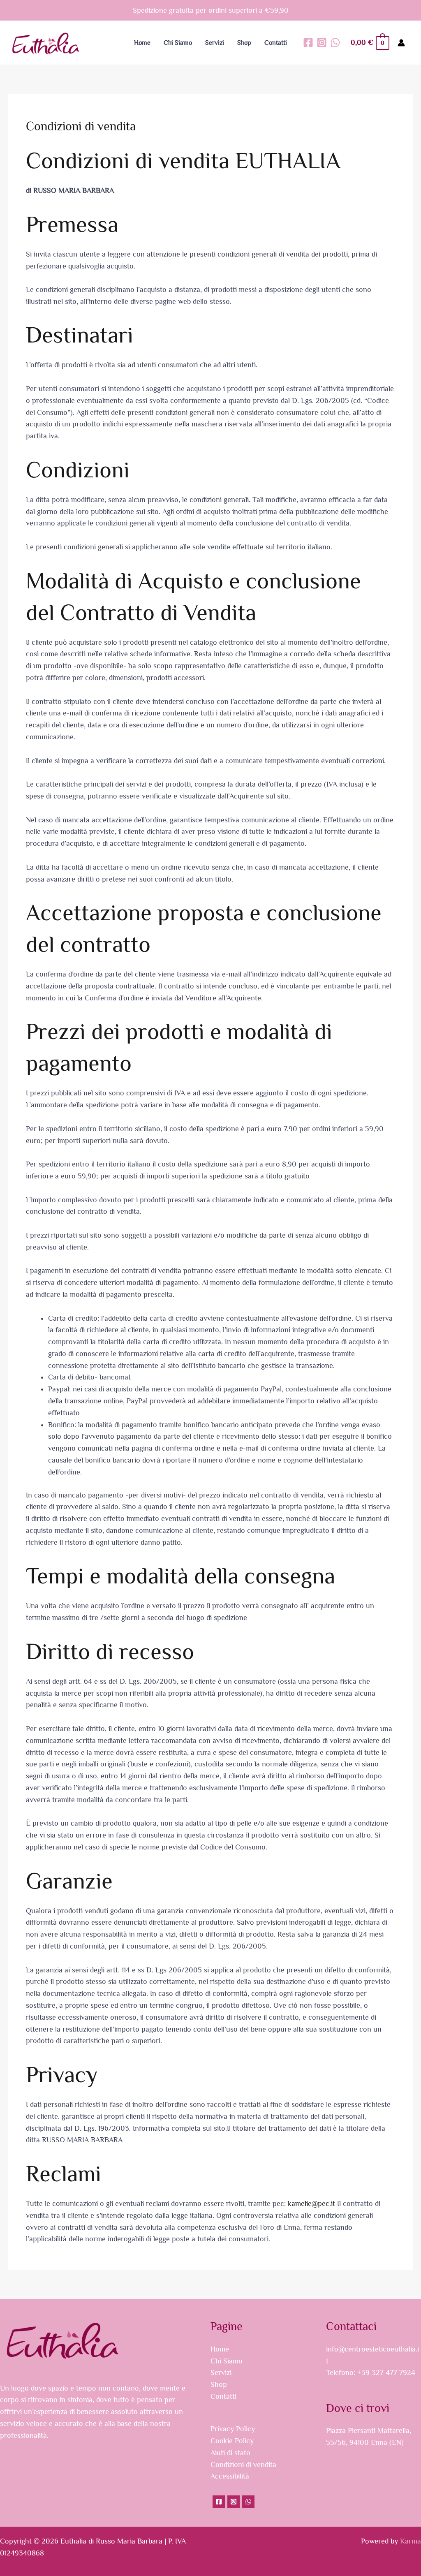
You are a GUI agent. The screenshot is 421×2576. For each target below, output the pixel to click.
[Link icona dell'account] (401, 43)
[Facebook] (308, 43)
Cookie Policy (232, 2441)
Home (220, 2349)
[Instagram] (322, 43)
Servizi (221, 2372)
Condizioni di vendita (243, 2465)
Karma (411, 2541)
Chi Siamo (227, 2361)
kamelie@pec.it (311, 2203)
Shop (219, 2384)
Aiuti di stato (230, 2453)
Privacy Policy (233, 2429)
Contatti (223, 2396)
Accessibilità (230, 2476)
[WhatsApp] (335, 43)
